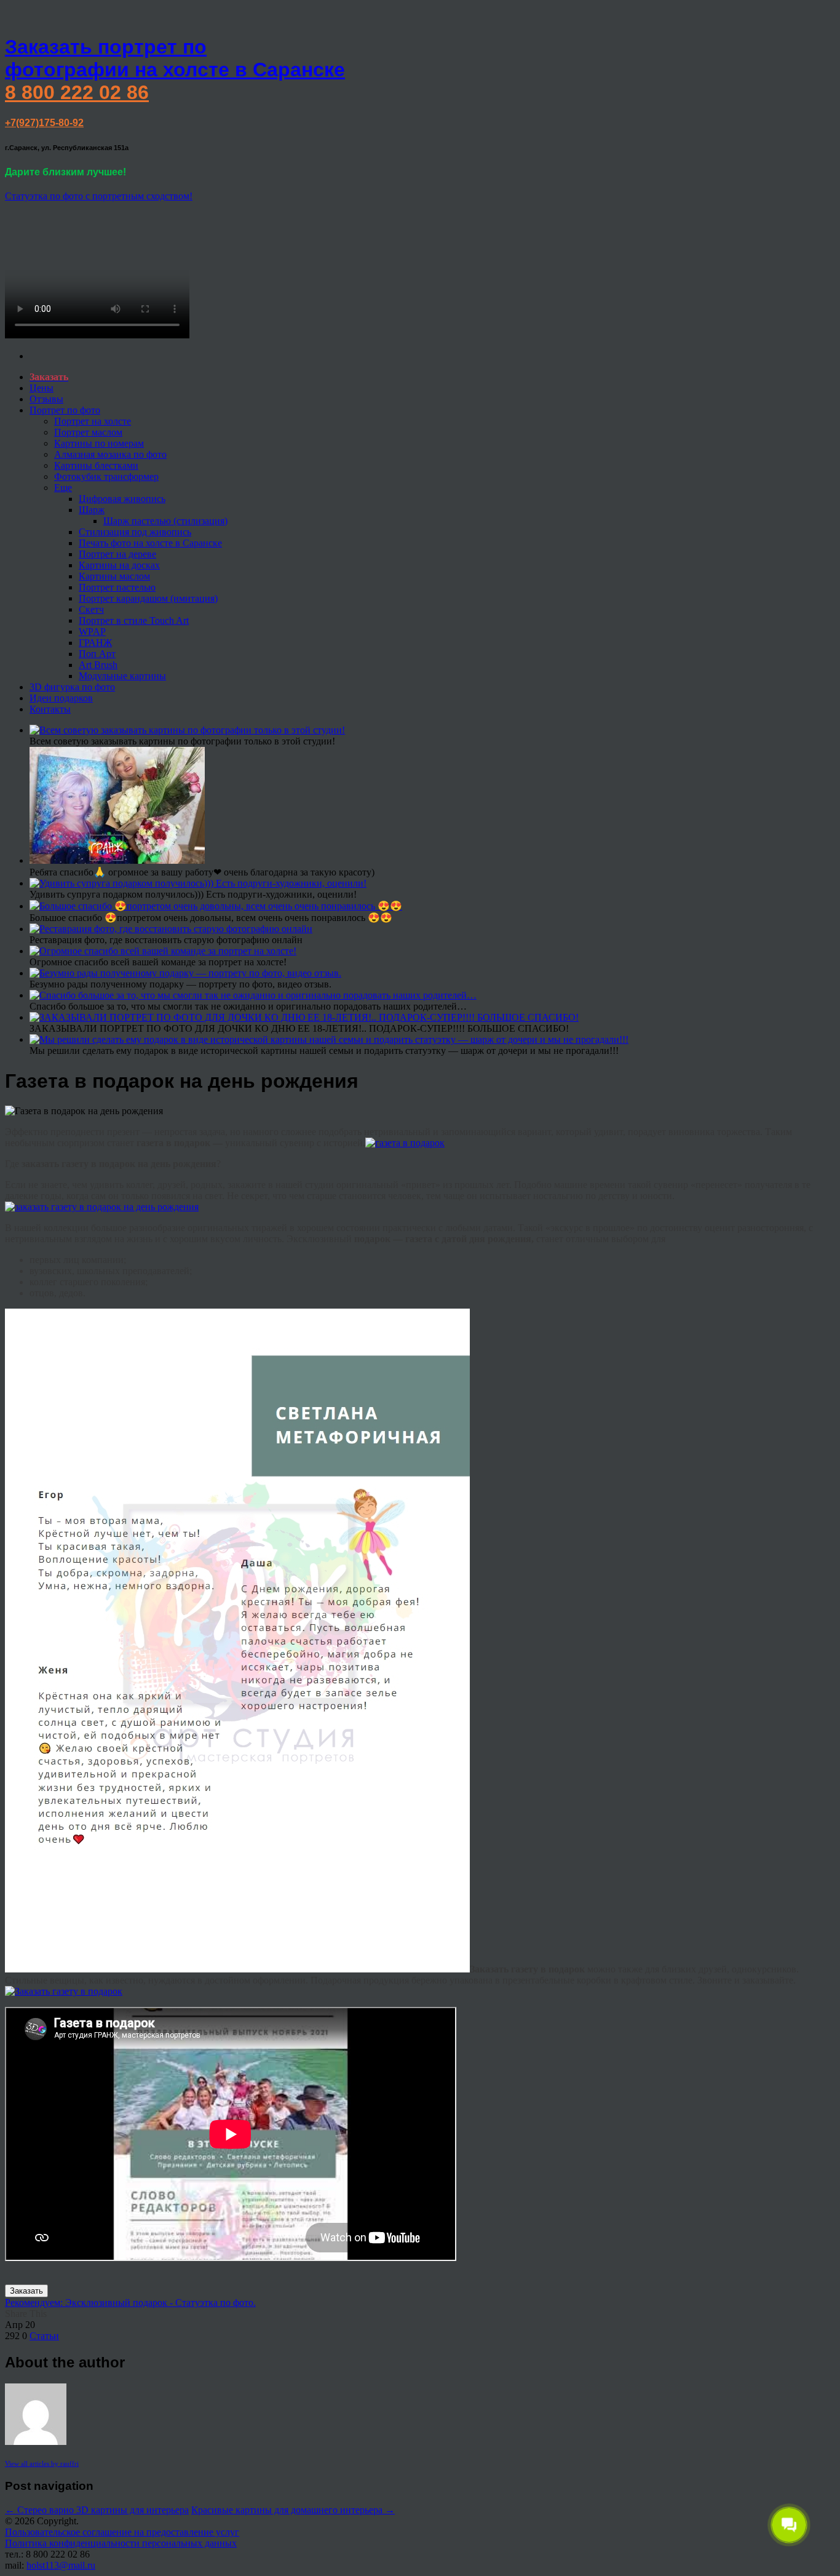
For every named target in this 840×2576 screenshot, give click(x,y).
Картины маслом (114, 576)
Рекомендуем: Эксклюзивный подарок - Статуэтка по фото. (130, 2303)
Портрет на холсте (93, 421)
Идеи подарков (61, 698)
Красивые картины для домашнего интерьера (293, 2510)
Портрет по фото (65, 410)
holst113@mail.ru (61, 2565)
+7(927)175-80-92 (44, 123)
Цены (42, 388)
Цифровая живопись (122, 499)
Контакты (50, 709)
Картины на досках (119, 565)
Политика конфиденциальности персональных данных (121, 2543)
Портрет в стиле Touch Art (134, 620)
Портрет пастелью (117, 587)
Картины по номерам (99, 443)
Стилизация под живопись (135, 532)
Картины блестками (96, 465)
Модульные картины (122, 676)
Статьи (44, 2336)
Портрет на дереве (117, 554)
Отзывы (46, 399)
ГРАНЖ (95, 643)
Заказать (26, 2291)
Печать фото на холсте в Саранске (150, 543)
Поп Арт (97, 654)
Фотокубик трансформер (106, 477)
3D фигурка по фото (72, 687)
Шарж (92, 510)
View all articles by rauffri (42, 2463)
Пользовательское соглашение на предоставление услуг (122, 2532)
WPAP (92, 632)
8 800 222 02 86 (77, 92)
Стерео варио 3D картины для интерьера (97, 2510)
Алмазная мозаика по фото (110, 454)
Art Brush (98, 665)
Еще (63, 488)
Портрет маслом (88, 432)
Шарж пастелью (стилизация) (165, 521)
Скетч (91, 609)
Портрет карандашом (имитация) (148, 598)
